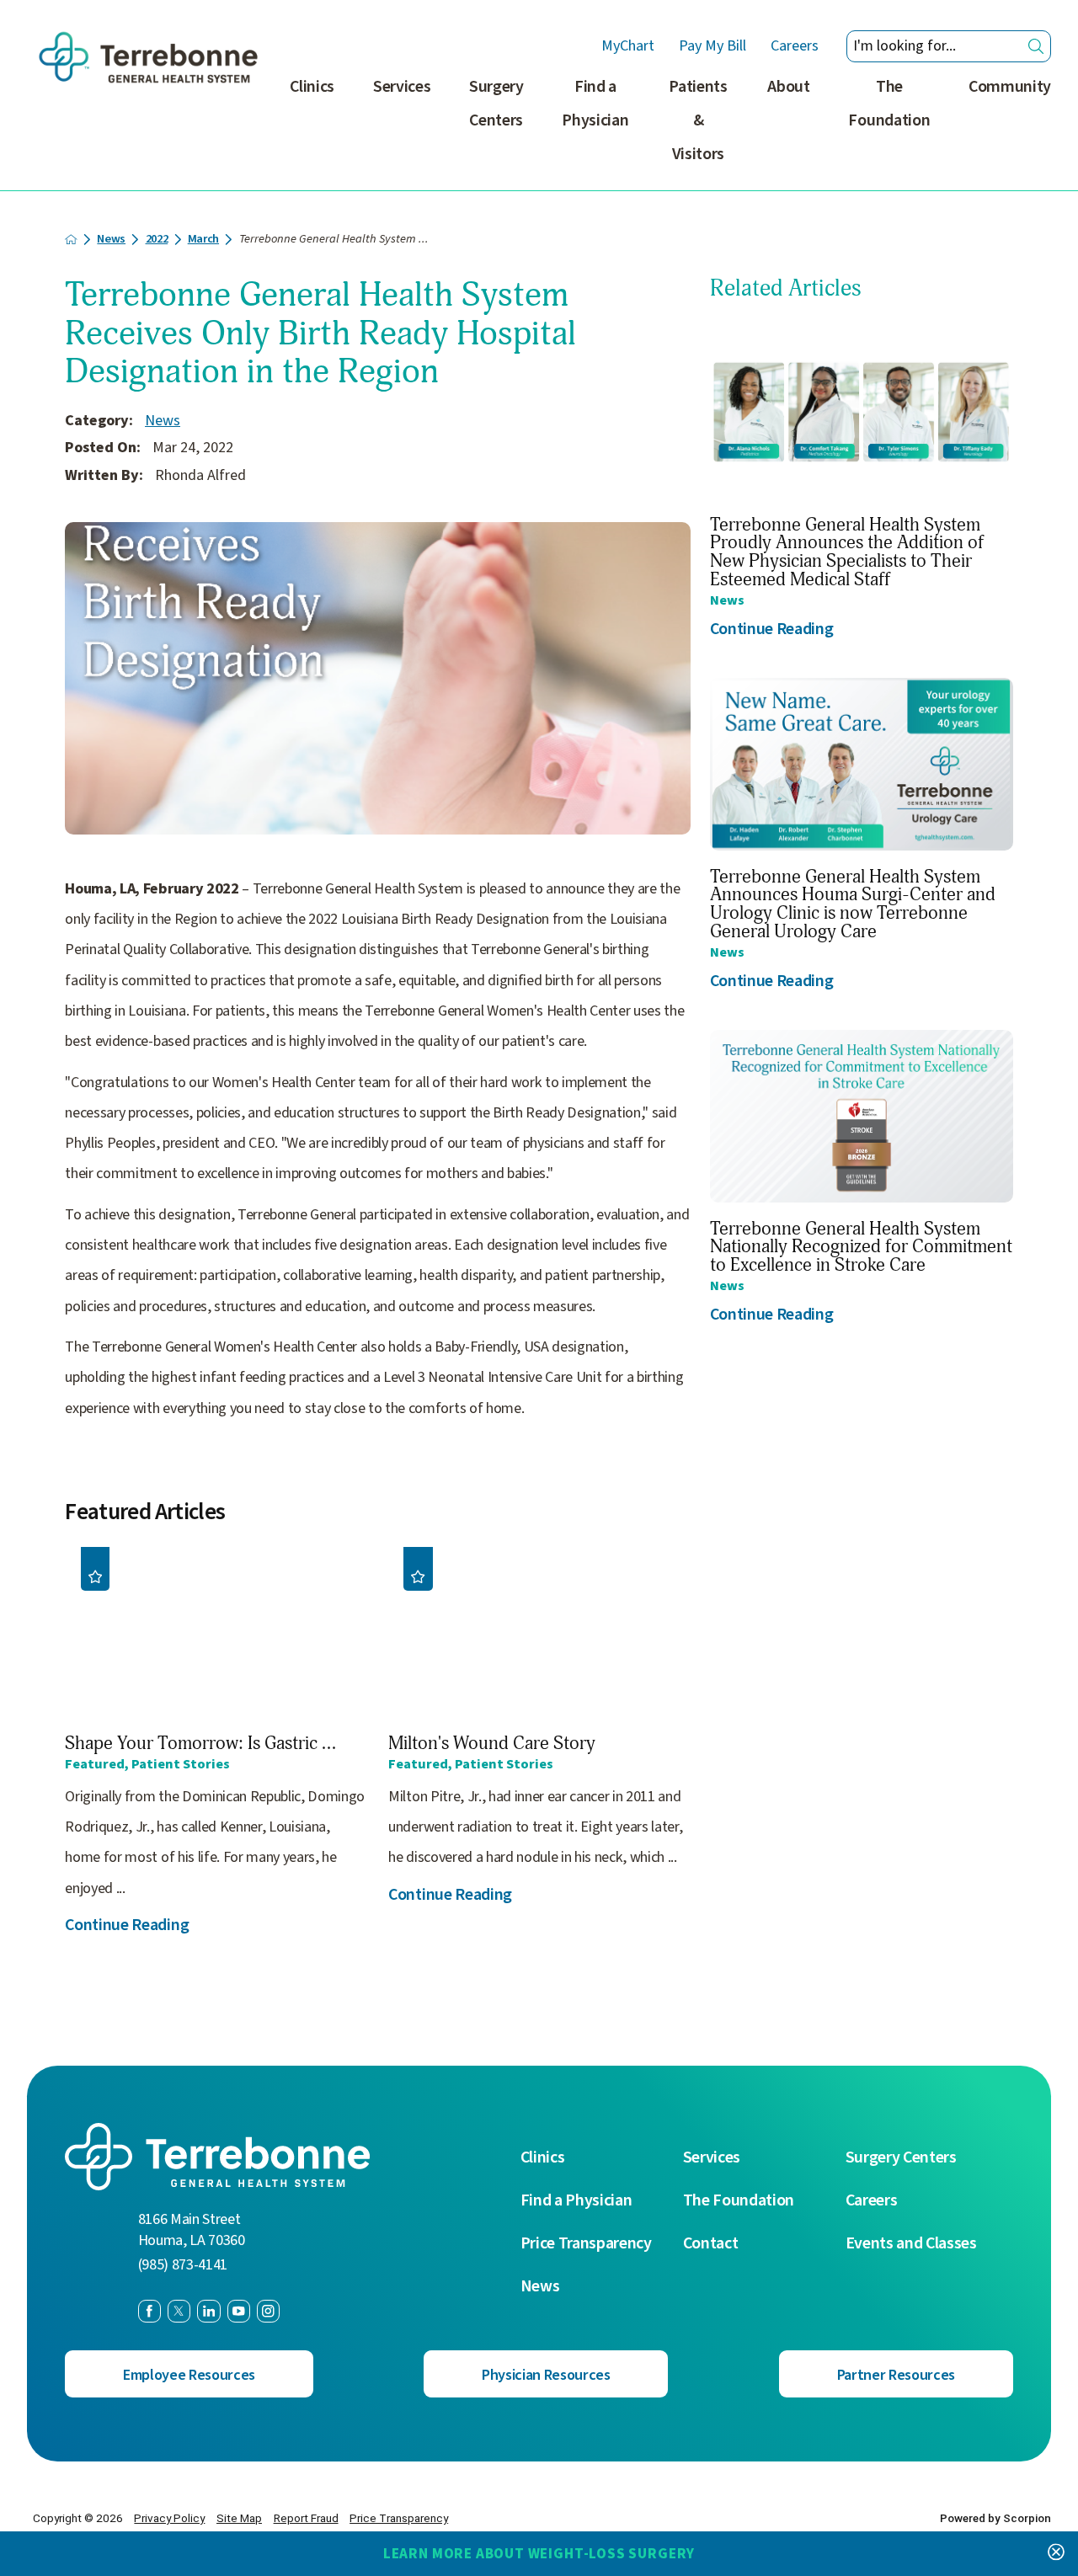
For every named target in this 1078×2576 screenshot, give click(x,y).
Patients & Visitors (698, 120)
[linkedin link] (208, 2311)
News (111, 240)
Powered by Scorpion (995, 2518)
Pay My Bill (712, 46)
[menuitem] (312, 130)
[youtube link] (239, 2311)
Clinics (312, 87)
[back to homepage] (71, 240)
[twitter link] (179, 2311)
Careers (795, 46)
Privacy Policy (169, 2518)
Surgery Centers (496, 104)
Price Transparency (586, 2244)
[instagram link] (268, 2311)
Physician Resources (546, 2375)
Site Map (239, 2518)
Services (402, 87)
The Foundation (889, 104)
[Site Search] (1036, 46)
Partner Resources (896, 2375)
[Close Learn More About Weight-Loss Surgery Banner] (1056, 2554)
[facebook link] (149, 2311)
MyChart (628, 46)
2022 (157, 240)
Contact (711, 2244)
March (203, 240)
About (788, 87)
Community (1010, 87)
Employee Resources (189, 2375)
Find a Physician (595, 104)
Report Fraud (306, 2518)
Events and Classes (911, 2244)
